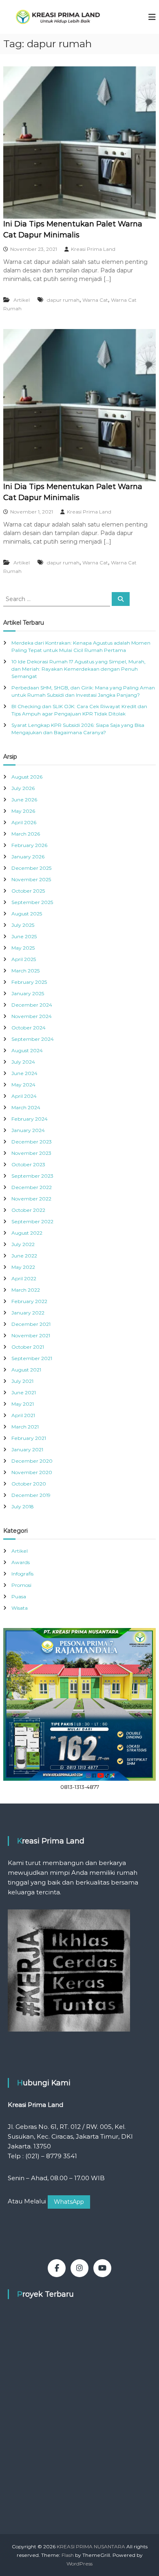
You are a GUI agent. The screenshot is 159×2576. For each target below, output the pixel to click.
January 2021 (27, 1449)
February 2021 (29, 1438)
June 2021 (24, 1392)
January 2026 (28, 857)
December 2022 (32, 1187)
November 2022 (31, 1199)
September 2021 (32, 1358)
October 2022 (28, 1210)
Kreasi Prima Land (93, 249)
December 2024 (32, 1005)
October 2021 (28, 1347)
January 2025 (28, 993)
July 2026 (23, 788)
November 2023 (31, 1153)
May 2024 (23, 1085)
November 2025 (31, 879)
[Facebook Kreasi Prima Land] (57, 2268)
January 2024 (28, 1130)
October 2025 (28, 891)
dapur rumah (63, 300)
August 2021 (26, 1370)
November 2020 (32, 1472)
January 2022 (28, 1313)
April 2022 (24, 1278)
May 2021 (23, 1404)
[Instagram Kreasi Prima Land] (79, 2268)
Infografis (22, 1574)
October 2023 (28, 1164)
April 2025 (24, 959)
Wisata (20, 1608)
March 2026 (26, 834)
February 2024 (30, 1119)
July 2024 (23, 1062)
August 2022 (27, 1233)
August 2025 (27, 914)
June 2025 (24, 936)
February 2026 (29, 845)
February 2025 (29, 982)
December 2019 (31, 1495)
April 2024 (24, 1096)
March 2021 (25, 1427)
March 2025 (25, 971)
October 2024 (29, 1028)
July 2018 (23, 1506)
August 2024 (27, 1050)
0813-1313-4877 (80, 1787)
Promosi (21, 1585)
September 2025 (32, 902)
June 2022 (24, 1256)
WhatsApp (69, 2202)
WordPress (79, 2564)
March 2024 (26, 1107)
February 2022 (29, 1301)
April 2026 (24, 822)
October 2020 (29, 1484)
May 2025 (23, 948)
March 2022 (26, 1290)
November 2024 (32, 1016)
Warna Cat (95, 300)
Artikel (22, 300)
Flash (68, 2555)
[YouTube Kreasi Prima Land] (102, 2268)
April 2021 (23, 1415)
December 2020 (32, 1461)
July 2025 (23, 925)
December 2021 (31, 1324)
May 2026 (23, 811)
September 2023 (32, 1176)
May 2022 (23, 1267)
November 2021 (31, 1335)
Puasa (19, 1596)
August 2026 (27, 777)
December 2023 (32, 1142)
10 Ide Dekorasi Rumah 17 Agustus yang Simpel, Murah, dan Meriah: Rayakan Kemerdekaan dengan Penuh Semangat (78, 669)
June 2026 (24, 800)
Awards (21, 1562)
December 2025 (31, 868)
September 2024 (33, 1039)
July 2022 (23, 1244)
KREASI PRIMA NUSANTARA (91, 2546)
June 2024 (24, 1073)
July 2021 (22, 1381)
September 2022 (32, 1221)
